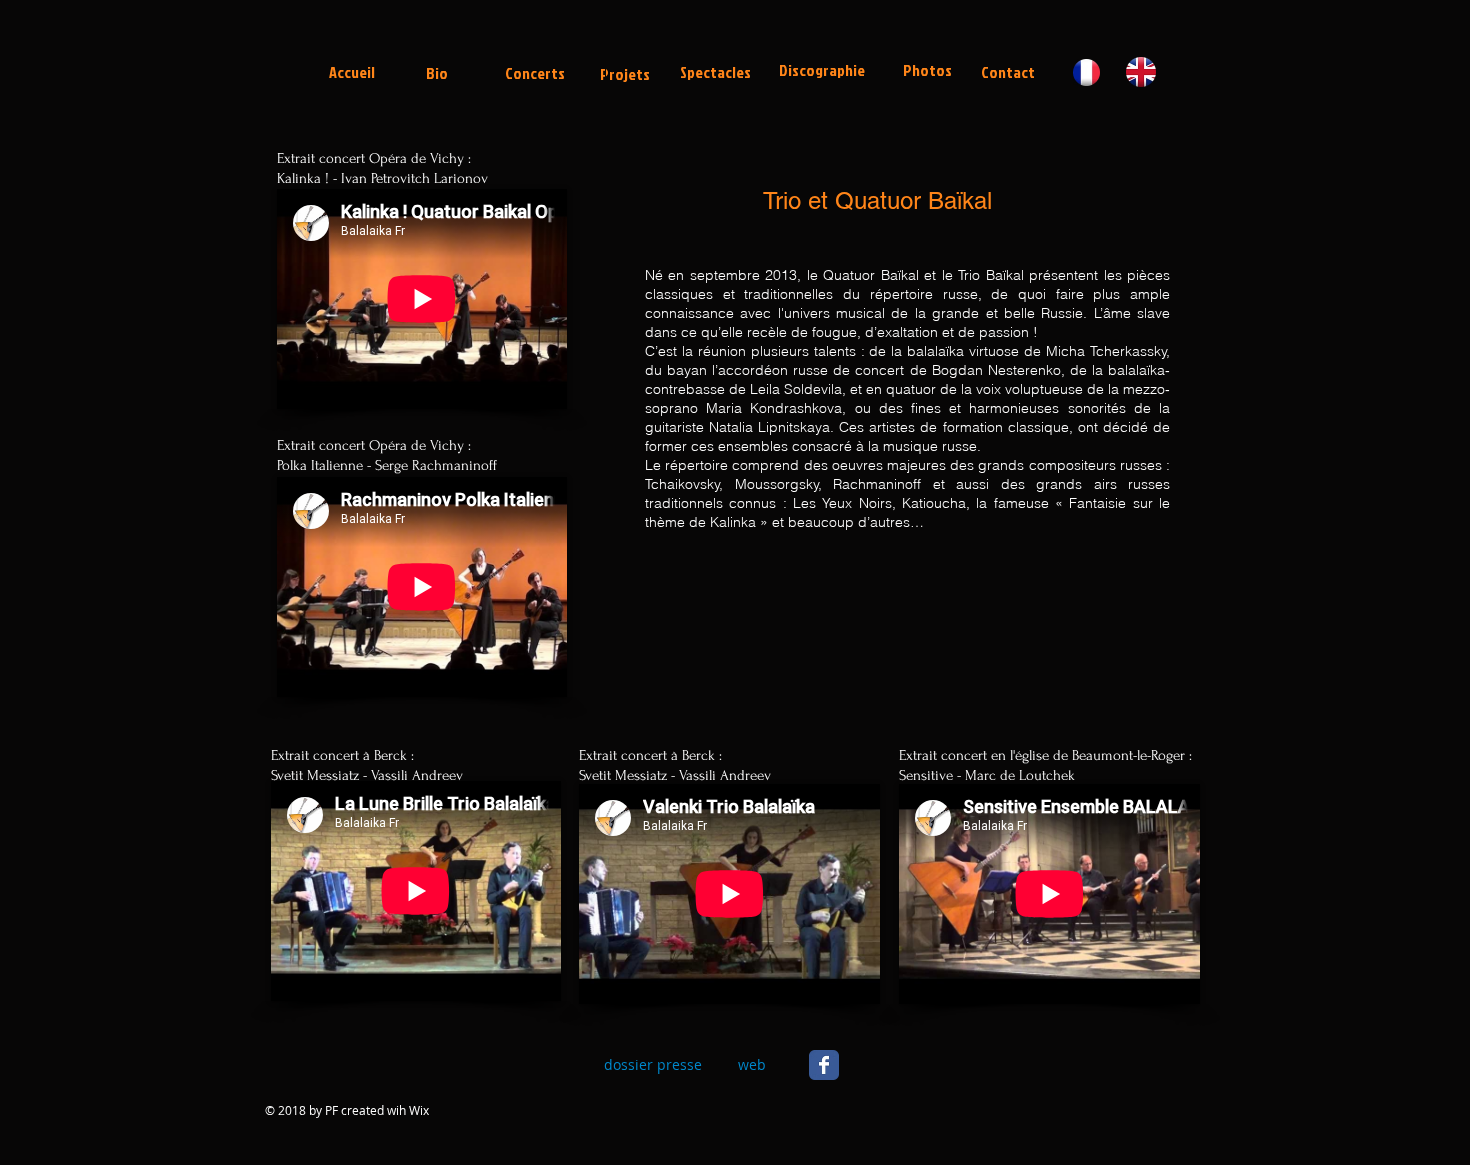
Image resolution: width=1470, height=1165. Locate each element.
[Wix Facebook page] (824, 1065)
